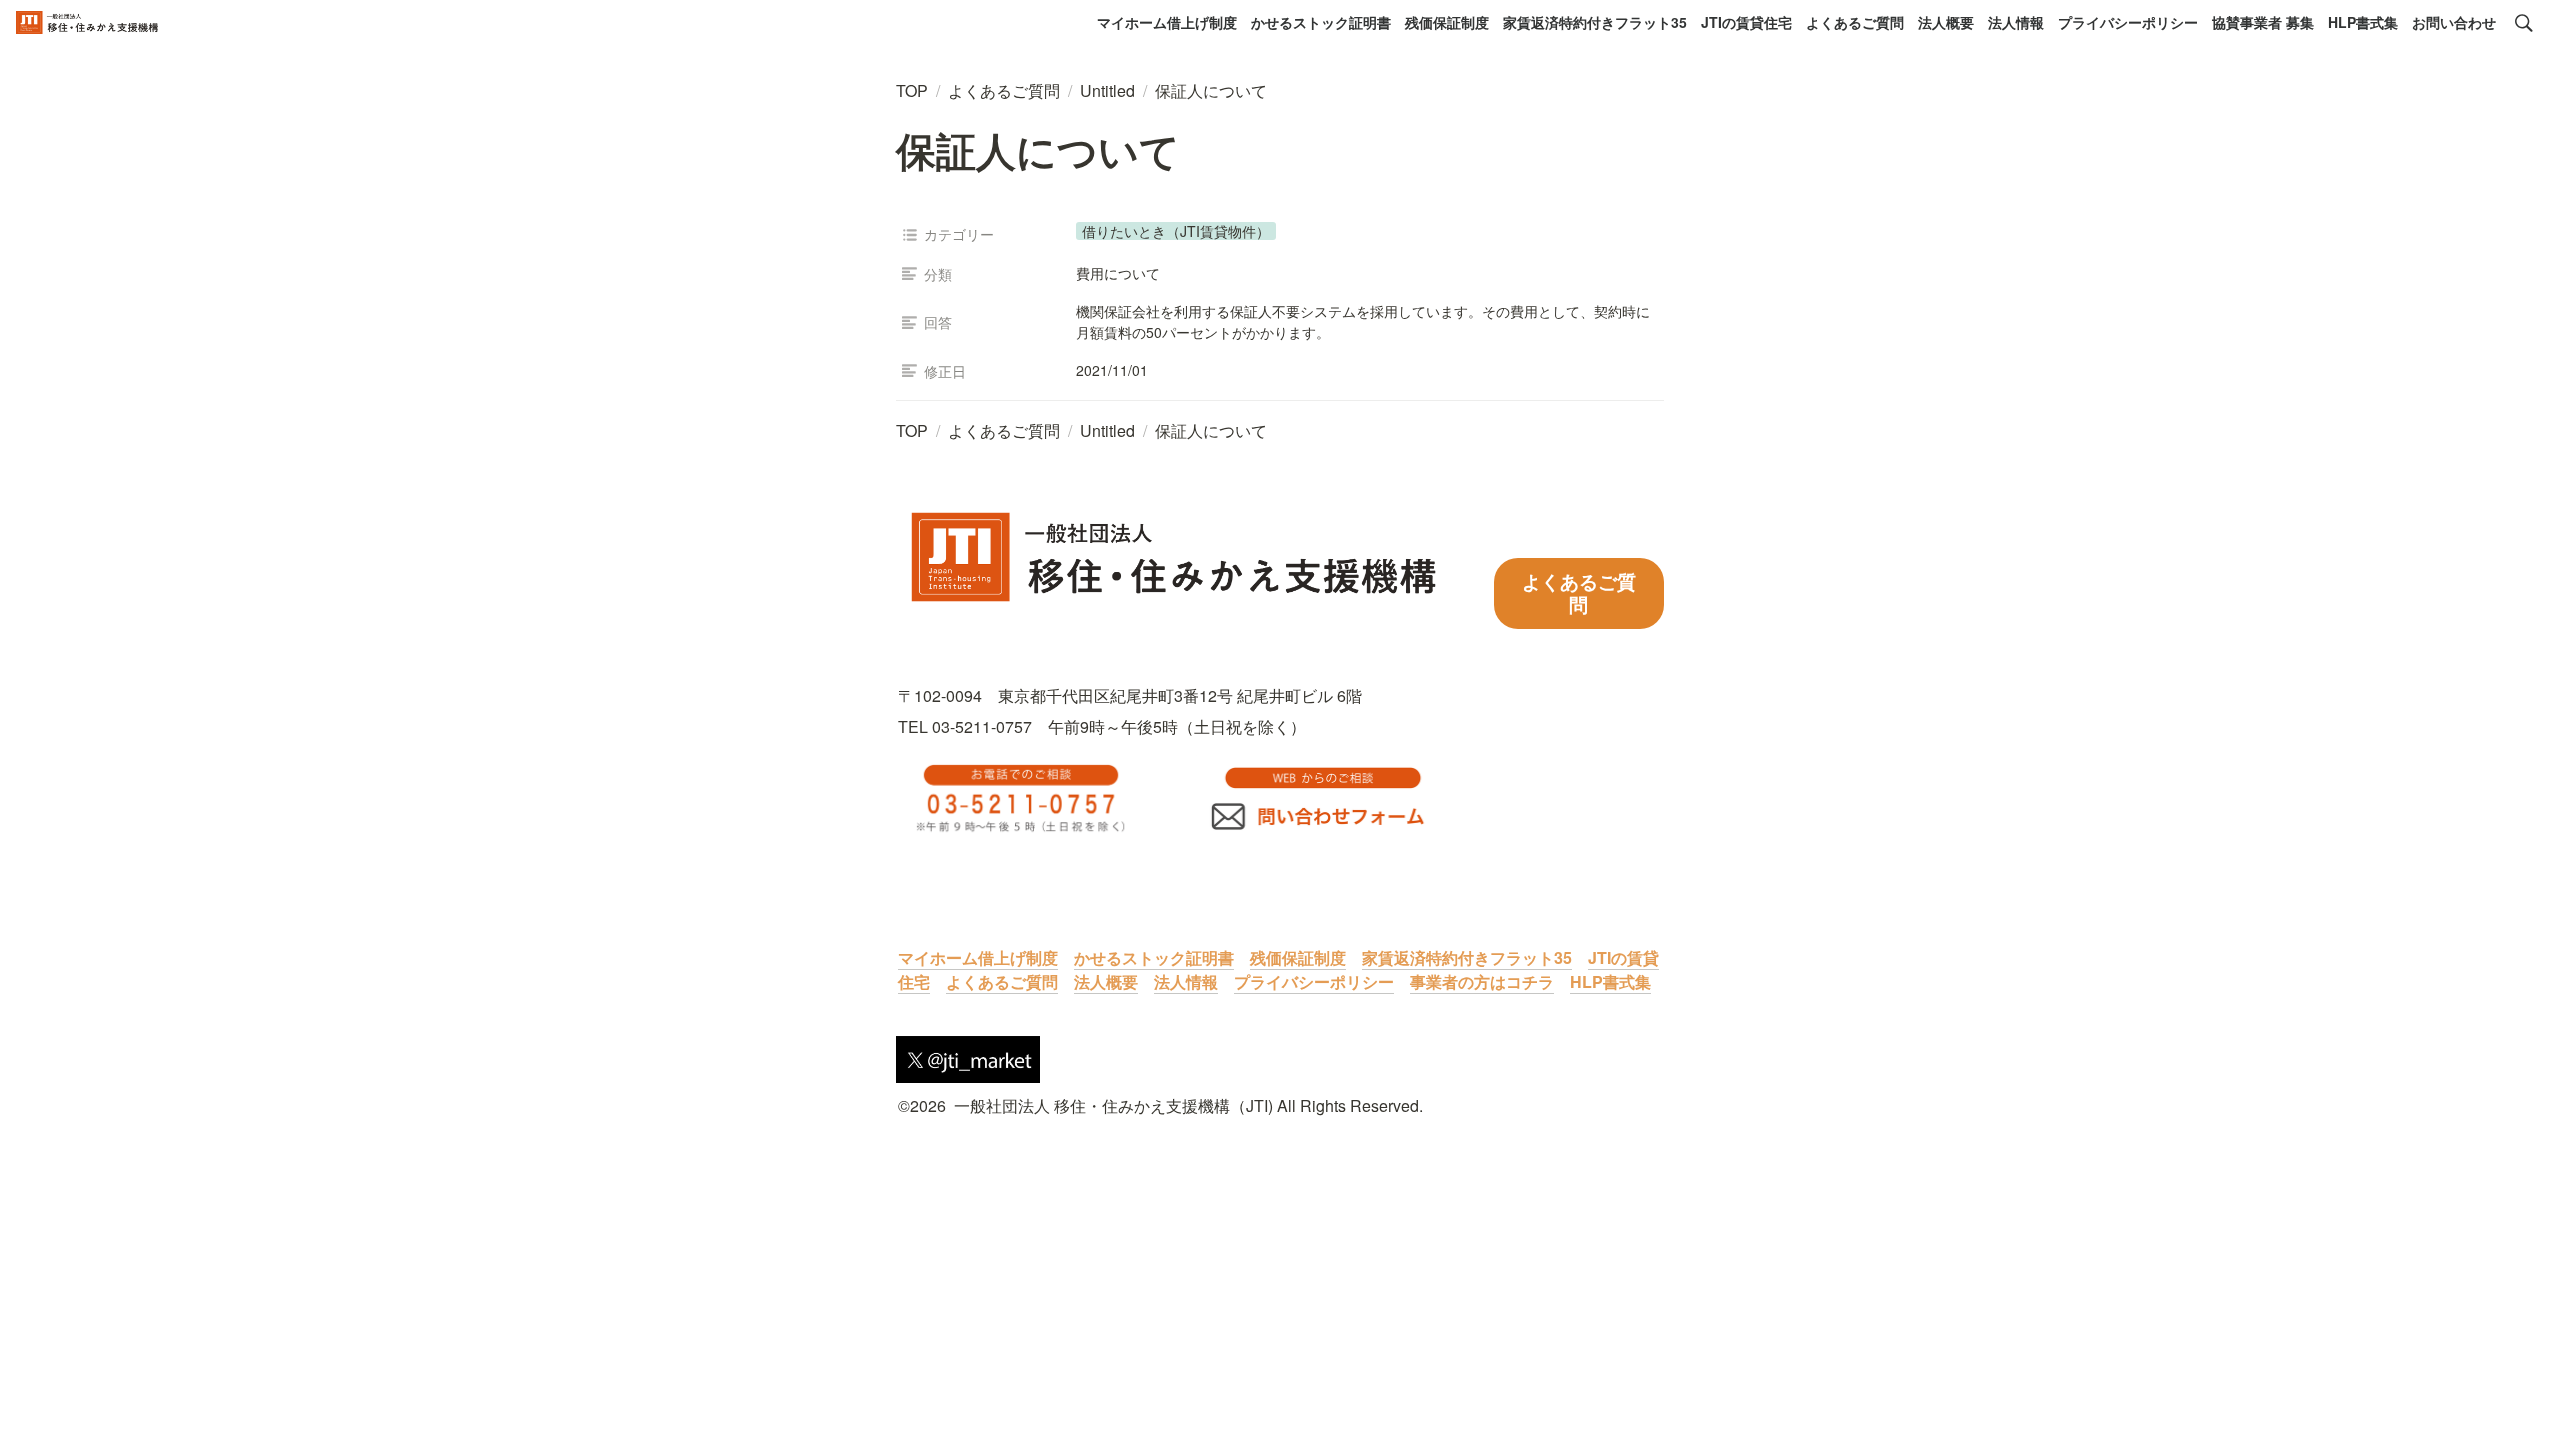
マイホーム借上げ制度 (1167, 22)
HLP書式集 (2363, 22)
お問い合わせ (2454, 22)
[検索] (2524, 23)
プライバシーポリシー (2128, 22)
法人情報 (2016, 22)
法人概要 (1946, 22)
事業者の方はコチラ (1482, 981)
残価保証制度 (1447, 22)
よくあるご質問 (1855, 22)
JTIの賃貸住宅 (1746, 22)
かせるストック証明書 (1321, 22)
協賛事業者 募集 (2263, 22)
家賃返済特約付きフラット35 (1595, 22)
